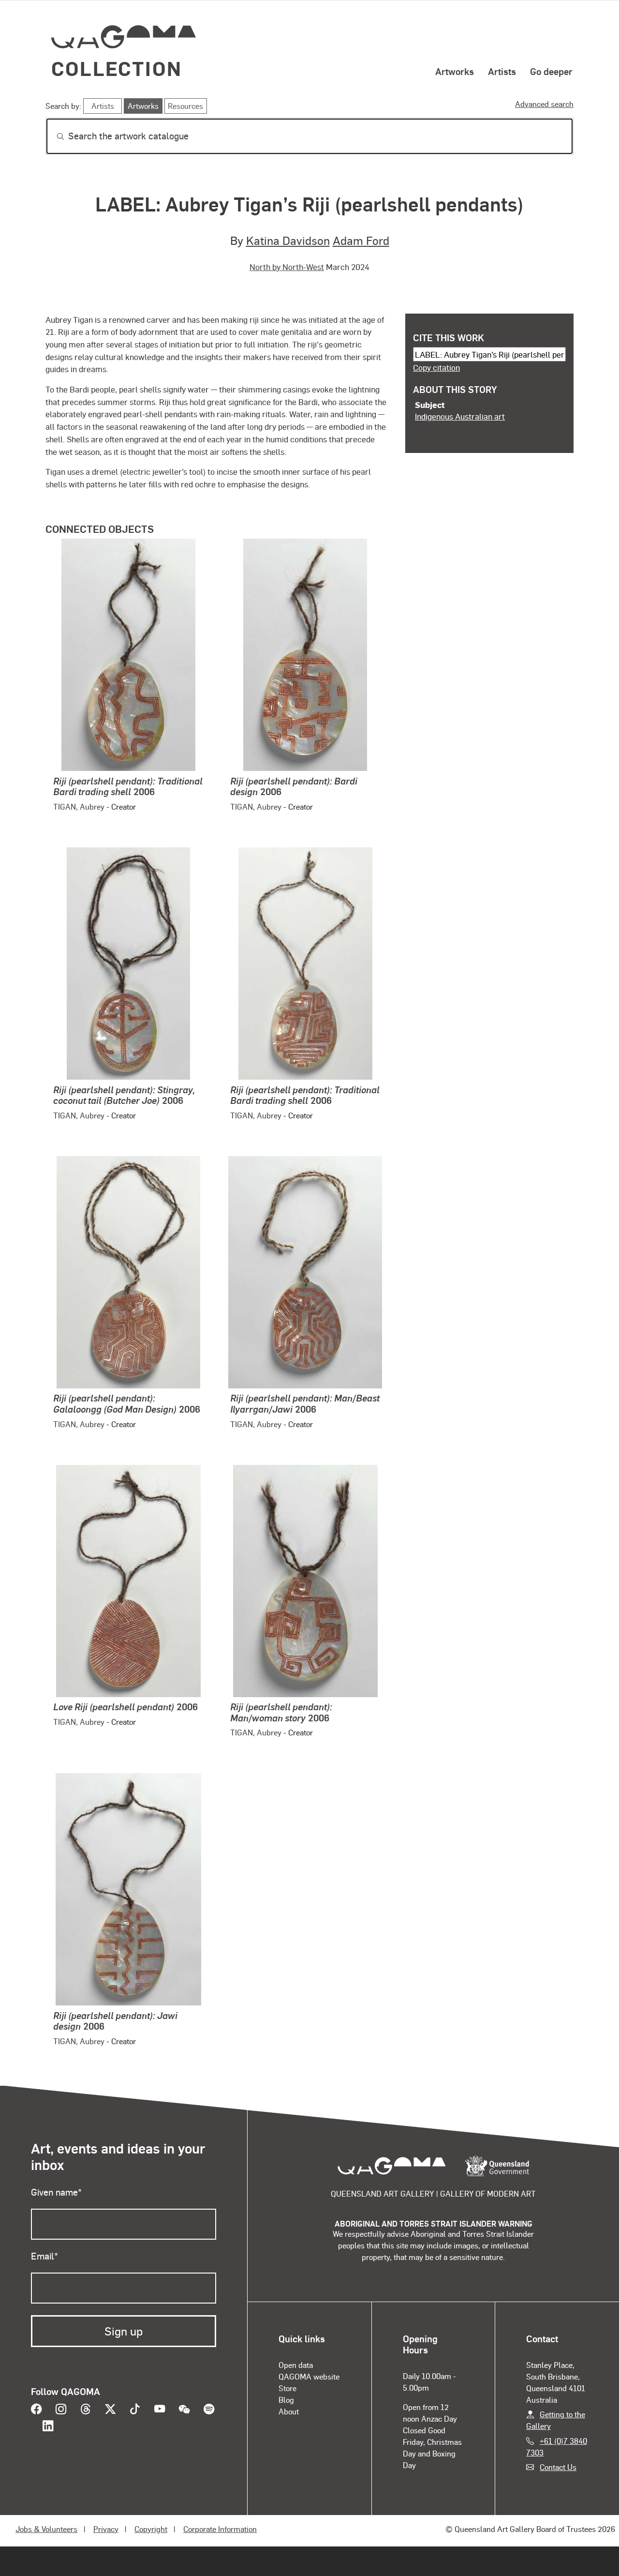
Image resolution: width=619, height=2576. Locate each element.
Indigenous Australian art (460, 416)
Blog (286, 2400)
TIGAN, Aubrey (79, 806)
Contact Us (558, 2467)
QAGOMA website (309, 2376)
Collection (117, 68)
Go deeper (551, 71)
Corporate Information (220, 2529)
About (289, 2411)
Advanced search (544, 104)
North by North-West (287, 267)
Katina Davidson (288, 240)
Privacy (106, 2529)
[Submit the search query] (53, 136)
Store (287, 2388)
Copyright (151, 2529)
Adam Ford (361, 240)
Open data (296, 2365)
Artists (502, 71)
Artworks (455, 71)
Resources (185, 106)
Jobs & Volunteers (46, 2529)
